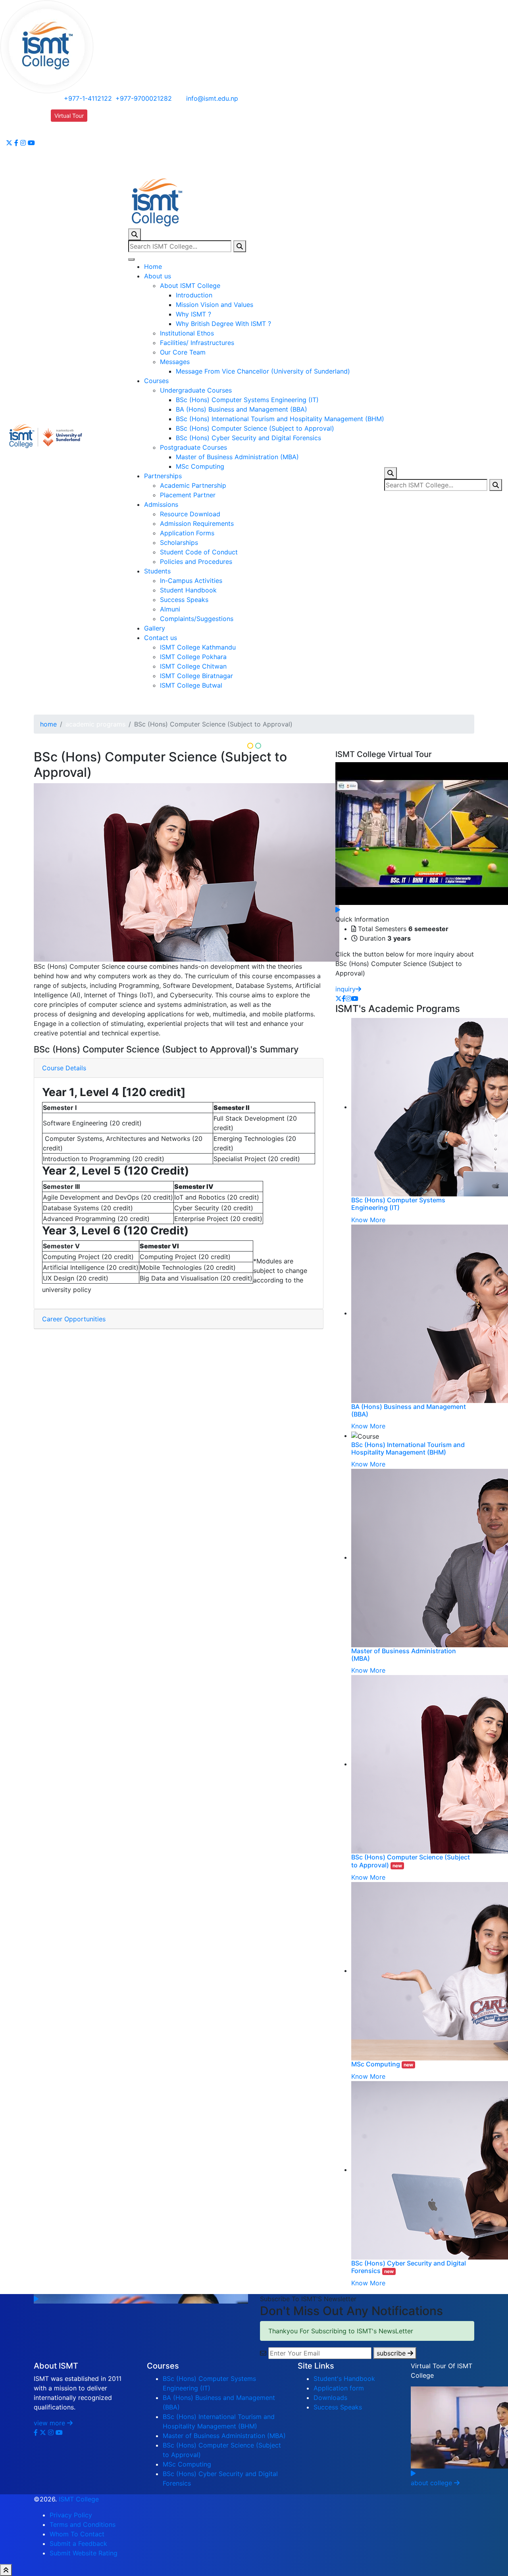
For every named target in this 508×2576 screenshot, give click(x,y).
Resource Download (190, 514)
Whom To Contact (77, 2534)
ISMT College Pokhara (193, 657)
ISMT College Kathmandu (198, 647)
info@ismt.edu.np (212, 98)
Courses (156, 381)
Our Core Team (183, 352)
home (48, 724)
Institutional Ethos (187, 333)
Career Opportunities (74, 1319)
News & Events (73, 165)
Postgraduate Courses (193, 447)
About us (158, 276)
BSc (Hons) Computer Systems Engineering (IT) (247, 400)
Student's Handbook (344, 2379)
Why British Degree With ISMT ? (223, 324)
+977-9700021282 (144, 98)
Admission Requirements (197, 523)
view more (50, 2423)
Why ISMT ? (193, 314)
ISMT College (79, 2499)
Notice (61, 155)
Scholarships (179, 542)
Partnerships (163, 476)
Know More (368, 1220)
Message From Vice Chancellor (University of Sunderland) (263, 371)
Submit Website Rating (84, 2553)
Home (153, 266)
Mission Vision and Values (215, 305)
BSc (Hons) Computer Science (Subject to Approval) (255, 428)
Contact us (161, 638)
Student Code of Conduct (199, 552)
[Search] (135, 234)
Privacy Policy (71, 2515)
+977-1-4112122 (87, 98)
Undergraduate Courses (196, 390)
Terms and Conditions (83, 2524)
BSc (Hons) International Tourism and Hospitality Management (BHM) (280, 419)
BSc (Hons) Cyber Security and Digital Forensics (248, 438)
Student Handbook (188, 590)
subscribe (392, 2353)
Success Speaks (184, 600)
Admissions (161, 504)
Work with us (70, 136)
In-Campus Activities (191, 581)
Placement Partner (188, 495)
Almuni (170, 609)
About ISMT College (190, 286)
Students (157, 571)
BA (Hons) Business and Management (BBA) (241, 409)
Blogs (59, 146)
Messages (175, 362)
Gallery (155, 628)
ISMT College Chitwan (193, 666)
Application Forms (187, 533)
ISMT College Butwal (191, 685)
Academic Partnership (193, 485)
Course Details (64, 1068)
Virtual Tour (69, 116)
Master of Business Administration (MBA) (237, 457)
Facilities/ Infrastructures (197, 343)
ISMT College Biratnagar (196, 676)
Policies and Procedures (196, 562)
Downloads (68, 126)
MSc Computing (200, 466)
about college (432, 2483)
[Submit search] (240, 246)
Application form (339, 2388)
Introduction (194, 295)
